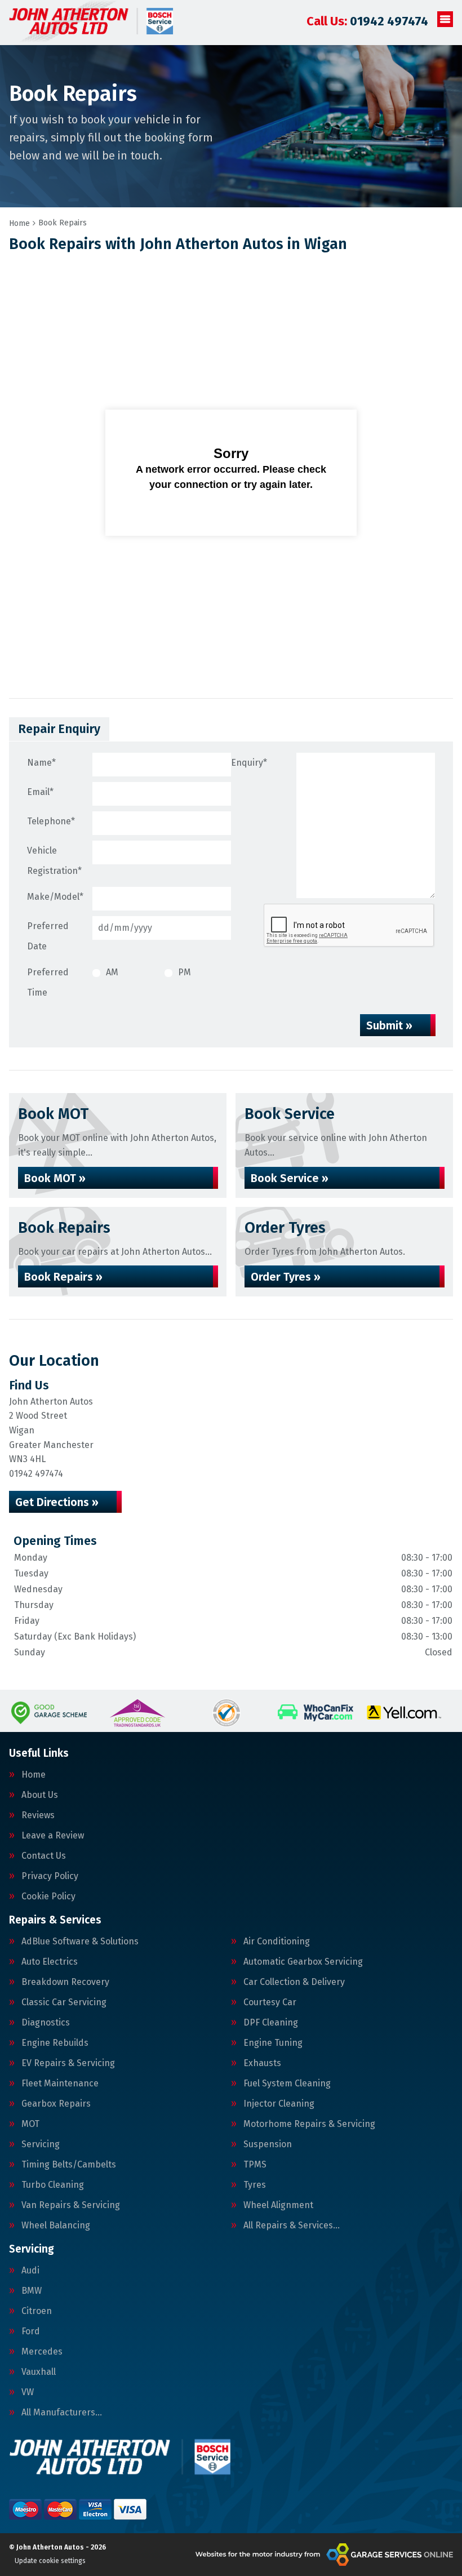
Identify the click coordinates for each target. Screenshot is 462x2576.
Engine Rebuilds (55, 2043)
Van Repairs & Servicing (71, 2205)
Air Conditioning (277, 1942)
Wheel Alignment (278, 2205)
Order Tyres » (286, 1277)
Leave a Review (53, 1836)
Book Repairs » (63, 1277)
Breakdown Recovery (65, 1982)
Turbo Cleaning (53, 2185)
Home (34, 1775)
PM (185, 972)
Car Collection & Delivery (294, 1982)
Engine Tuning (273, 2043)
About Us (40, 1795)
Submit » (389, 1025)
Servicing (41, 2144)
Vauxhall (39, 2372)
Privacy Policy (50, 1876)
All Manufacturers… (62, 2413)
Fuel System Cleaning (287, 2084)
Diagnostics (46, 2023)
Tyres (255, 2185)
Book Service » (290, 1178)
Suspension (268, 2144)
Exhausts (262, 2063)
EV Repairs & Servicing (68, 2063)
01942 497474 (367, 21)
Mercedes (42, 2352)
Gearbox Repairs (56, 2104)
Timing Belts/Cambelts (69, 2165)
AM (112, 972)
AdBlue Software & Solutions (80, 1942)
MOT (30, 2124)
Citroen (37, 2311)
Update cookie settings (50, 2561)
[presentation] (349, 926)
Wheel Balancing (56, 2226)
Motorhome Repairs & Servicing (309, 2124)
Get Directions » (57, 1502)
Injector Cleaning (279, 2104)
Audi (30, 2271)
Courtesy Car (270, 2002)
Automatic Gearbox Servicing (303, 1962)
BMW (32, 2291)
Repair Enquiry (59, 729)
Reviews (38, 1815)
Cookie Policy (48, 1897)
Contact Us (44, 1856)
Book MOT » (55, 1178)
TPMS (255, 2165)
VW (28, 2392)
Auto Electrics (50, 1962)
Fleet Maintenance (60, 2084)
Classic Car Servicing (64, 2002)
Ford (31, 2331)
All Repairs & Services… (292, 2226)
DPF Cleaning (271, 2023)
